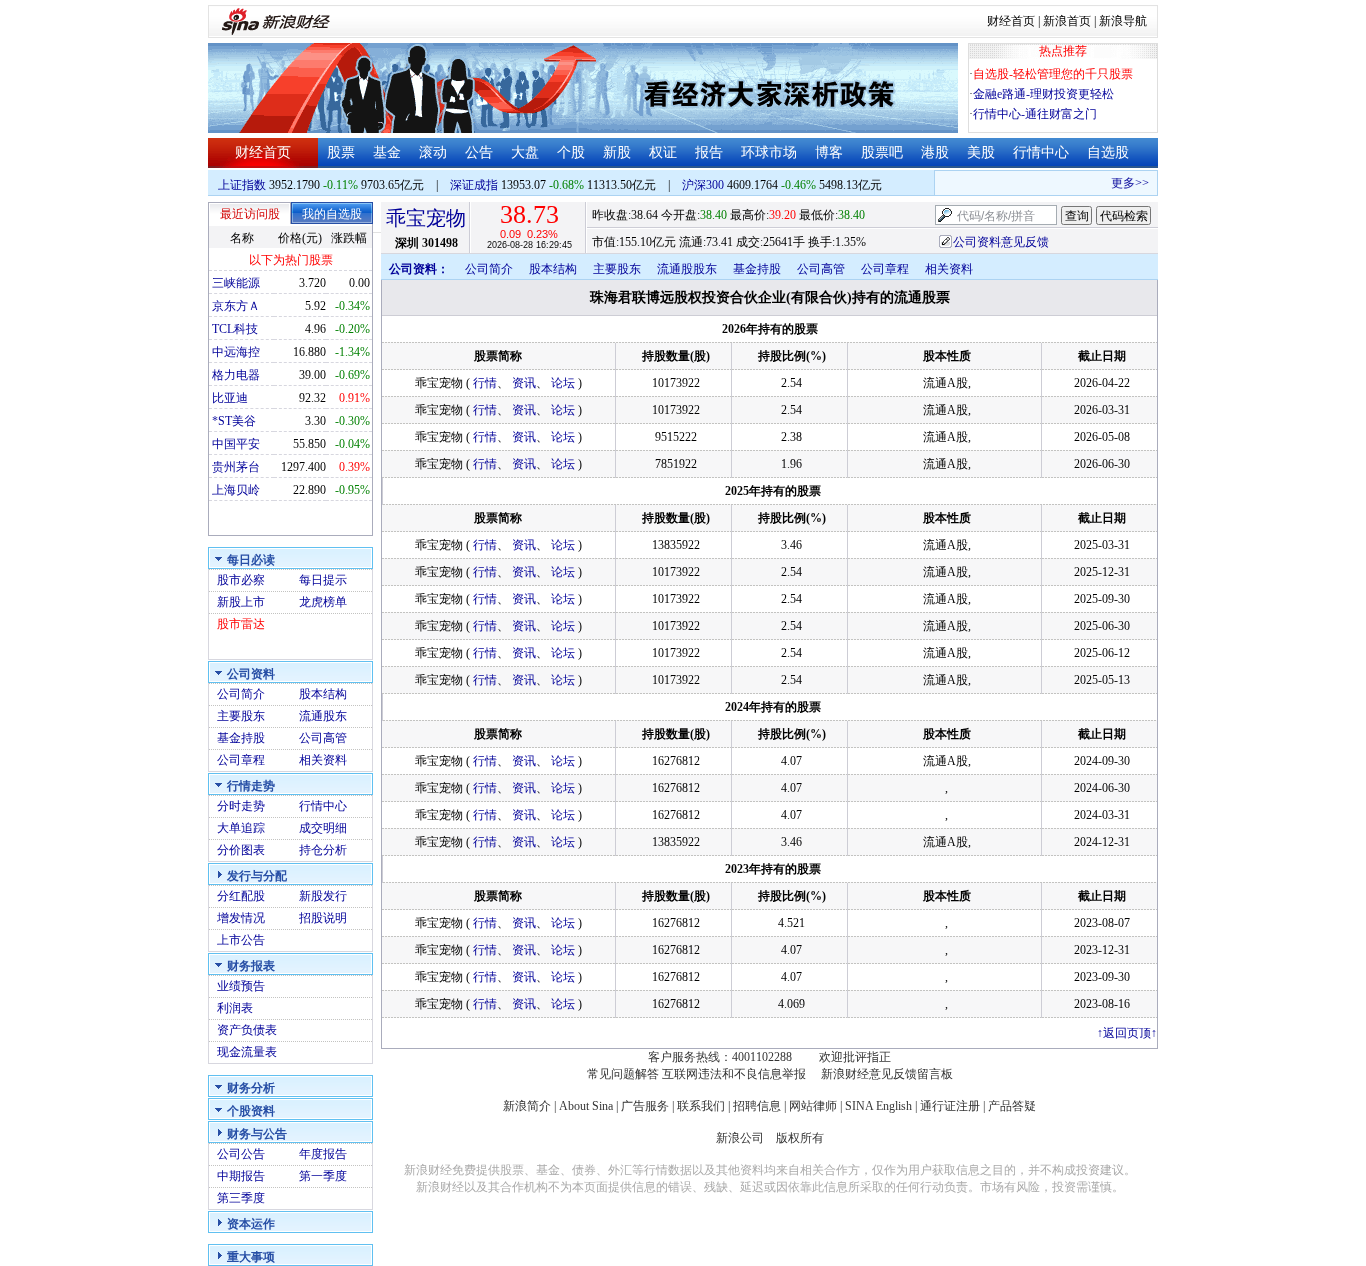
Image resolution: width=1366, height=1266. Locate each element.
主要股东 (241, 716)
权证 (663, 152)
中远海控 (236, 352)
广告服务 (645, 1106)
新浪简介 (527, 1106)
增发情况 (241, 918)
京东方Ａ (236, 306)
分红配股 (241, 896)
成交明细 (323, 828)
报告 (709, 152)
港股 (935, 152)
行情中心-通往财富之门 (1035, 114)
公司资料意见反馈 (1001, 242)
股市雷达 (241, 624)
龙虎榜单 (323, 602)
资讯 (524, 383)
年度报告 (323, 1154)
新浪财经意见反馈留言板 (887, 1074)
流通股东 (323, 716)
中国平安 (236, 444)
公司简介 (241, 694)
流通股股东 (687, 269)
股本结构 (323, 694)
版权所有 (800, 1138)
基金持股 (241, 738)
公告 (479, 152)
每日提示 (323, 580)
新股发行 (323, 896)
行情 (485, 383)
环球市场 (769, 152)
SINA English (878, 1106)
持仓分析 (323, 850)
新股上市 (241, 602)
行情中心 (1041, 152)
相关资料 (323, 760)
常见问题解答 (623, 1074)
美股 (981, 152)
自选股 (1108, 152)
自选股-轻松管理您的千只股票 (1053, 74)
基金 (387, 152)
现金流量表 (247, 1052)
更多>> (1121, 183)
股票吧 (882, 152)
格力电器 (236, 375)
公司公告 (241, 1154)
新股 (617, 152)
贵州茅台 (236, 467)
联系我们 (701, 1106)
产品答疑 (1012, 1106)
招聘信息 (757, 1106)
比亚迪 (230, 398)
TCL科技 (235, 329)
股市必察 (241, 580)
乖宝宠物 (426, 218)
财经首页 (1011, 21)
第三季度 (241, 1198)
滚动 (433, 152)
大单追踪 (241, 828)
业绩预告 (241, 986)
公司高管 (323, 738)
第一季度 (323, 1176)
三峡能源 (236, 283)
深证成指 (474, 185)
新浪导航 (1123, 21)
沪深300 (703, 185)
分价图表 (241, 850)
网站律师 (813, 1106)
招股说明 (323, 918)
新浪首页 (1067, 21)
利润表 (235, 1008)
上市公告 (241, 940)
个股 (571, 152)
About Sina (586, 1106)
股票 (341, 152)
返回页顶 (1127, 1033)
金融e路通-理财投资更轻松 (1043, 94)
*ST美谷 (234, 421)
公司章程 (241, 760)
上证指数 (242, 185)
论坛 (563, 383)
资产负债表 (247, 1030)
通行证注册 (950, 1106)
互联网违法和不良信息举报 (734, 1074)
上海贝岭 (236, 490)
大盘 (525, 152)
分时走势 (241, 806)
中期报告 (241, 1176)
